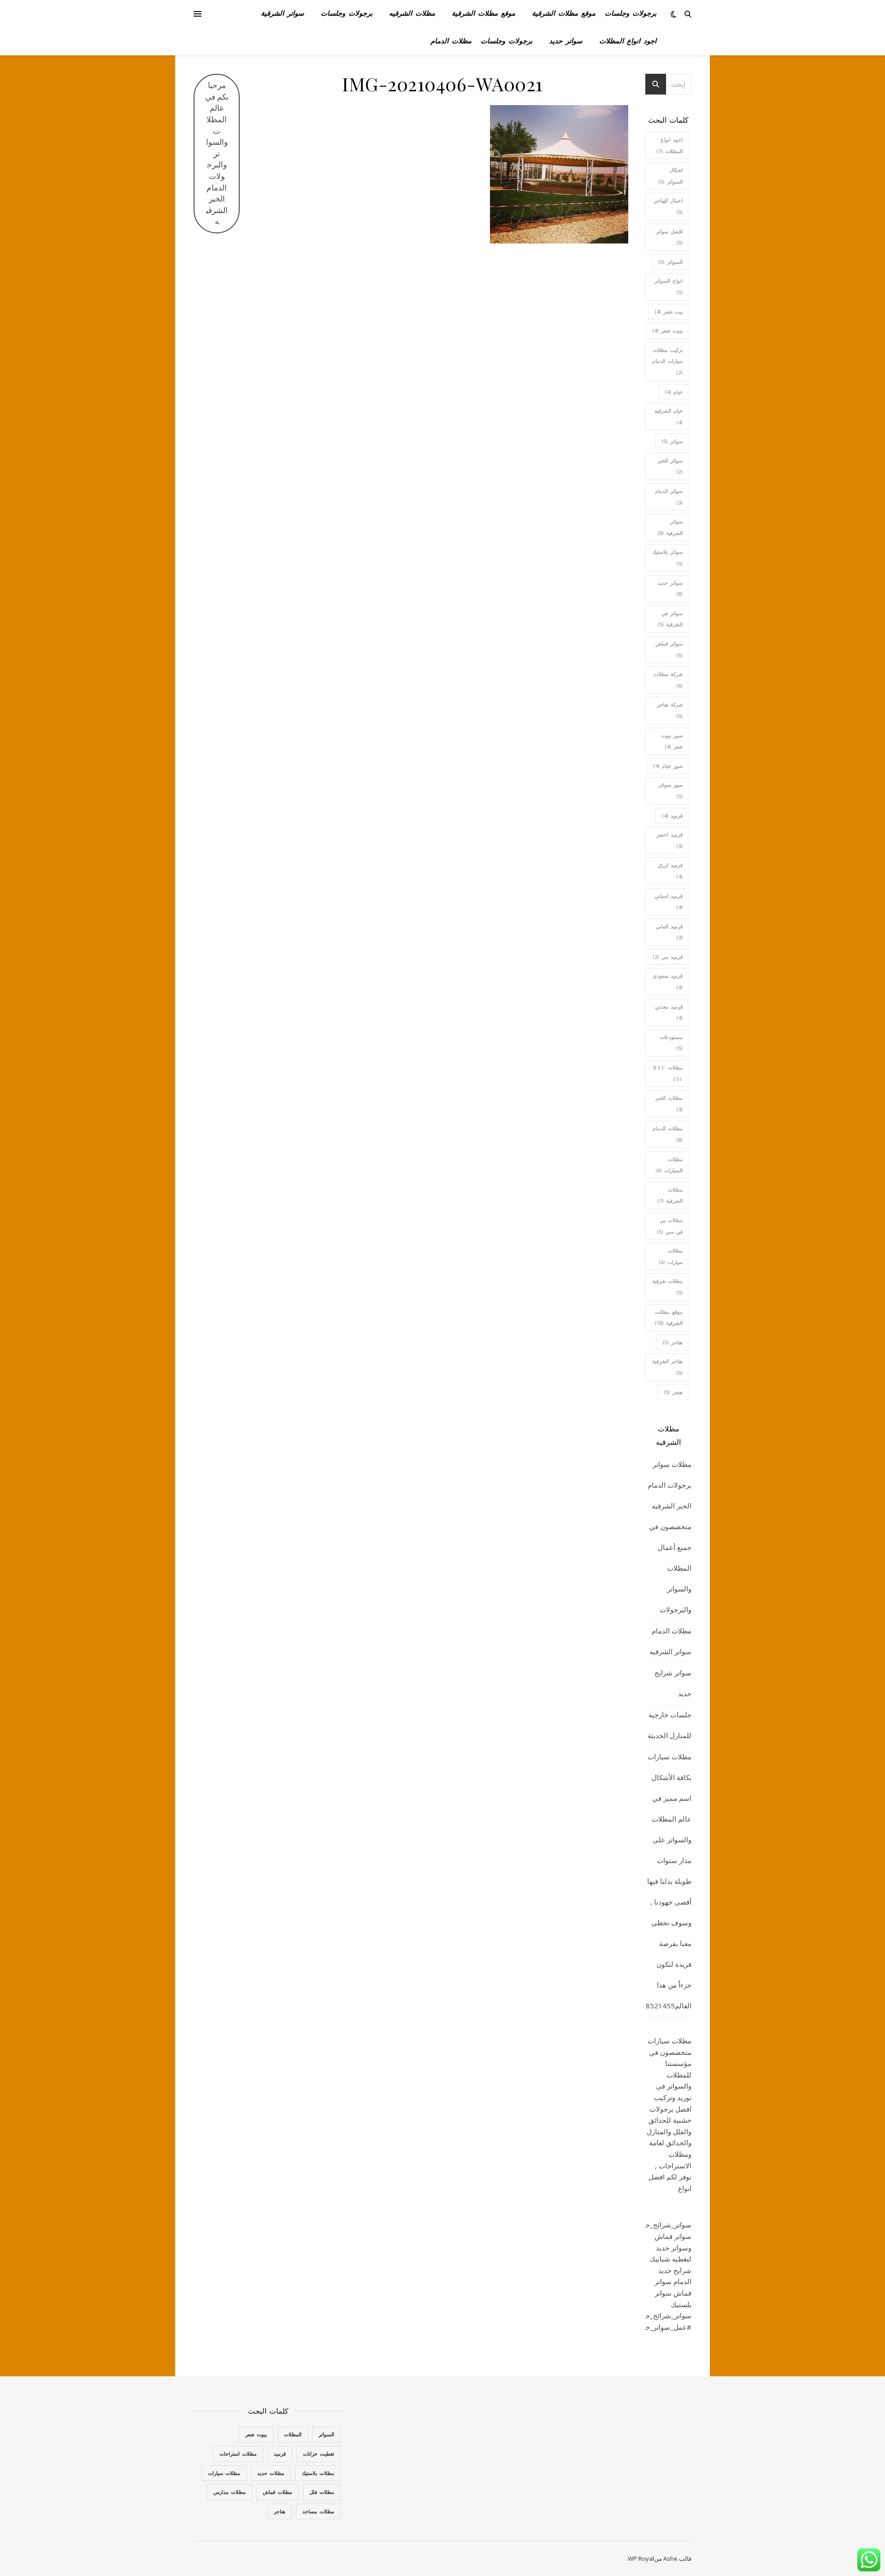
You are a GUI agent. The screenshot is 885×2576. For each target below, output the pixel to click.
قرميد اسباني (669, 902)
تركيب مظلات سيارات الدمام (667, 361)
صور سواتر (671, 790)
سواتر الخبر (670, 466)
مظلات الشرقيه (412, 14)
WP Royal (641, 2558)
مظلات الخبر (669, 1104)
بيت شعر (669, 312)
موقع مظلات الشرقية (564, 14)
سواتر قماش (669, 649)
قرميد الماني (669, 932)
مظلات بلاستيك (318, 2473)
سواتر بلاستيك (667, 558)
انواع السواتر (669, 286)
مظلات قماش (277, 2492)
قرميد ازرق (670, 871)
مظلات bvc (668, 1073)
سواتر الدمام (669, 497)
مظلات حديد (271, 2473)
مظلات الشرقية (670, 1195)
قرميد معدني (669, 1012)
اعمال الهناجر (668, 206)
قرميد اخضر (670, 840)
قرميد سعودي (668, 981)
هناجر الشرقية (667, 1367)
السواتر (670, 262)
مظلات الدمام (451, 42)
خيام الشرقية (669, 416)
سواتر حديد (566, 42)
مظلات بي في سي (670, 1226)
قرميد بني (668, 957)
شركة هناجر (670, 710)
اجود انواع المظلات (628, 42)
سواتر (672, 441)
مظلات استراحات (238, 2454)
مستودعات (671, 1043)
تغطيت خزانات (319, 2454)
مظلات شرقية (667, 1287)
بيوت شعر (667, 330)
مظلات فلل (322, 2492)
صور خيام (668, 766)
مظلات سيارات (671, 1256)
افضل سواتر (669, 237)
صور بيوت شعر (672, 741)
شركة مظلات (668, 680)
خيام (674, 392)
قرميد (672, 816)
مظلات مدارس (230, 2492)
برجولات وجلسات (631, 14)
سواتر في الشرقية (670, 619)
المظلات (293, 2434)
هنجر (673, 1392)
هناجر (673, 1342)
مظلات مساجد (318, 2511)
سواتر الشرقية (283, 14)
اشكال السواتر (670, 176)
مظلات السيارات (669, 1165)
